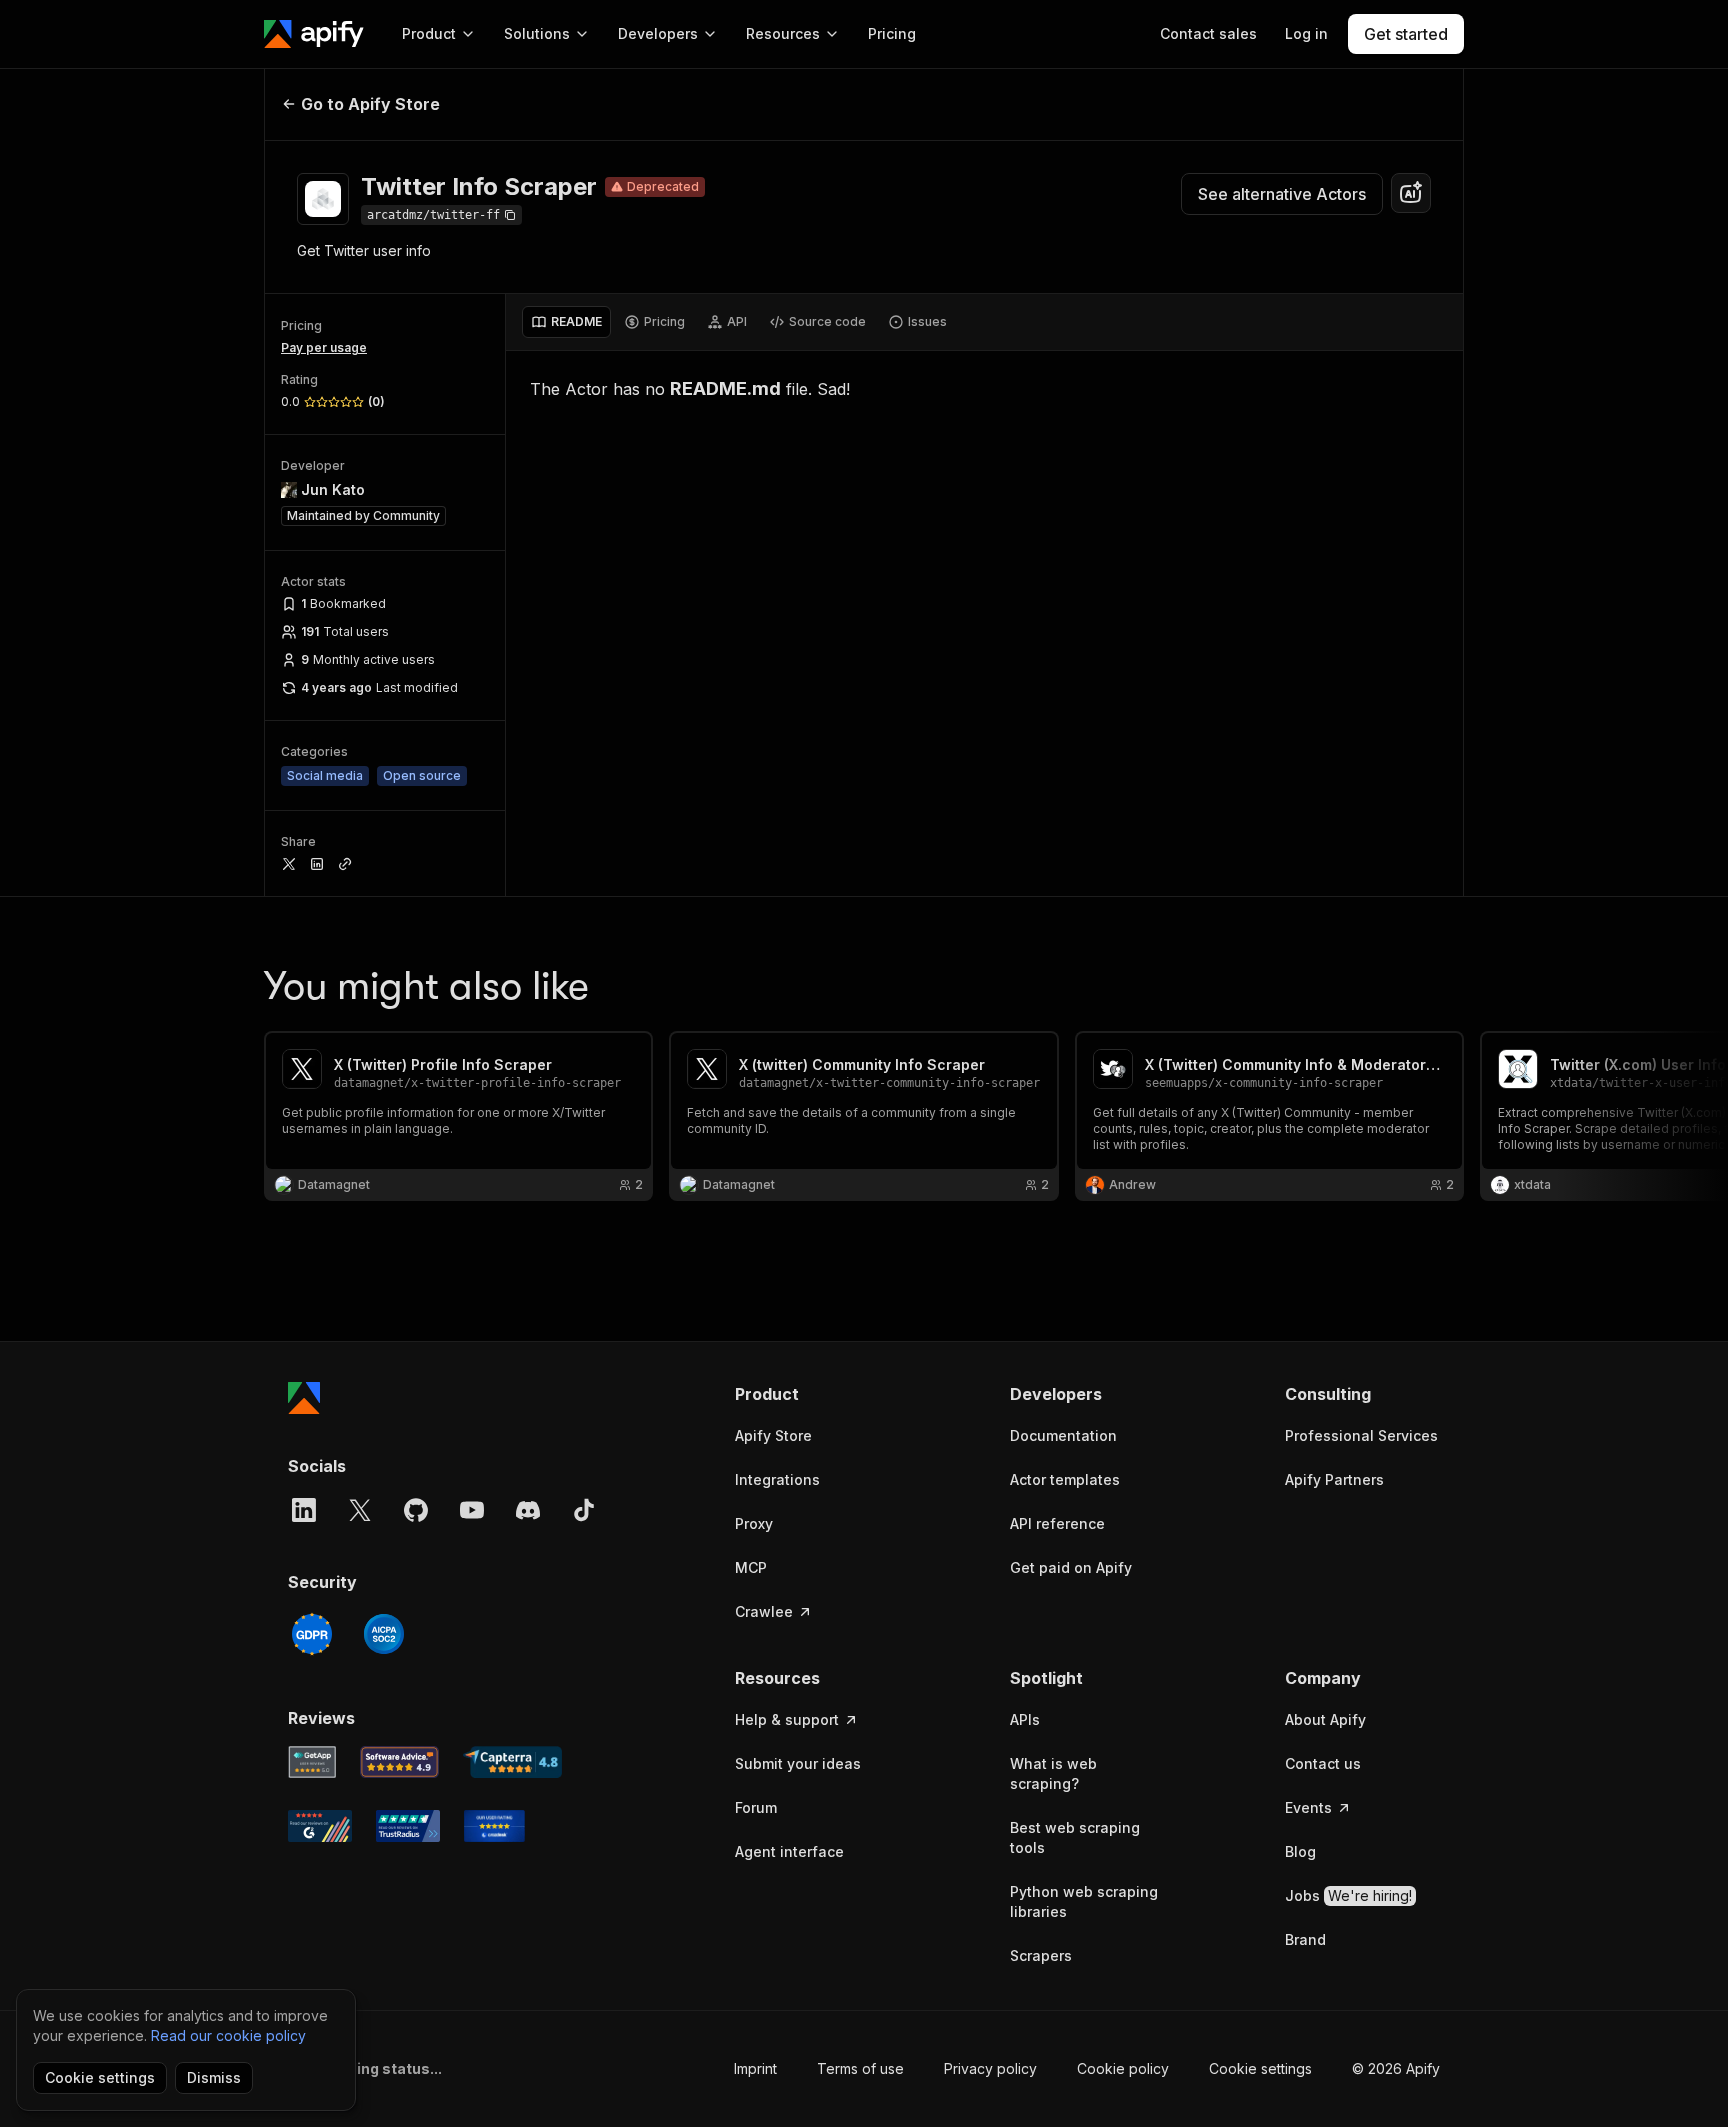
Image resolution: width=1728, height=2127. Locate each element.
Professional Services (1361, 1435)
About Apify (1325, 1719)
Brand (1305, 1939)
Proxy (754, 1523)
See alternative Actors (1282, 194)
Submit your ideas (798, 1763)
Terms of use (860, 2068)
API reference (1057, 1523)
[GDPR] (312, 1634)
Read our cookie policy (228, 2035)
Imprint (755, 2068)
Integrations (777, 1479)
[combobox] (1411, 193)
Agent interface (789, 1851)
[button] (812, 1394)
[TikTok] (584, 1510)
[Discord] (528, 1510)
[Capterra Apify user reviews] (512, 1762)
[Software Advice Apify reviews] (400, 1762)
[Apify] (314, 34)
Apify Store (773, 1435)
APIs (1025, 1719)
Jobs (1348, 1895)
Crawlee (764, 1611)
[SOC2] (384, 1634)
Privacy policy (990, 2068)
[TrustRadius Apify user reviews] (408, 1826)
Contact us (1323, 1763)
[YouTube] (472, 1510)
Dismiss (214, 2077)
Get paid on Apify (1071, 1567)
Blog (1300, 1851)
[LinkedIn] (304, 1510)
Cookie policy (1123, 2068)
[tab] (566, 322)
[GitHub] (416, 1510)
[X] (360, 1510)
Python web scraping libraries (1084, 1901)
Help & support (787, 1719)
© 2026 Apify (1396, 2068)
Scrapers (1041, 1955)
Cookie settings (1260, 2068)
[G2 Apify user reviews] (320, 1826)
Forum (756, 1807)
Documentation (1063, 1435)
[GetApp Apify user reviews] (312, 1762)
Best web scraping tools (1075, 1837)
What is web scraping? (1053, 1773)
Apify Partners (1334, 1479)
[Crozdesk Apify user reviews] (494, 1826)
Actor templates (1065, 1479)
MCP (751, 1567)
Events (1308, 1807)
